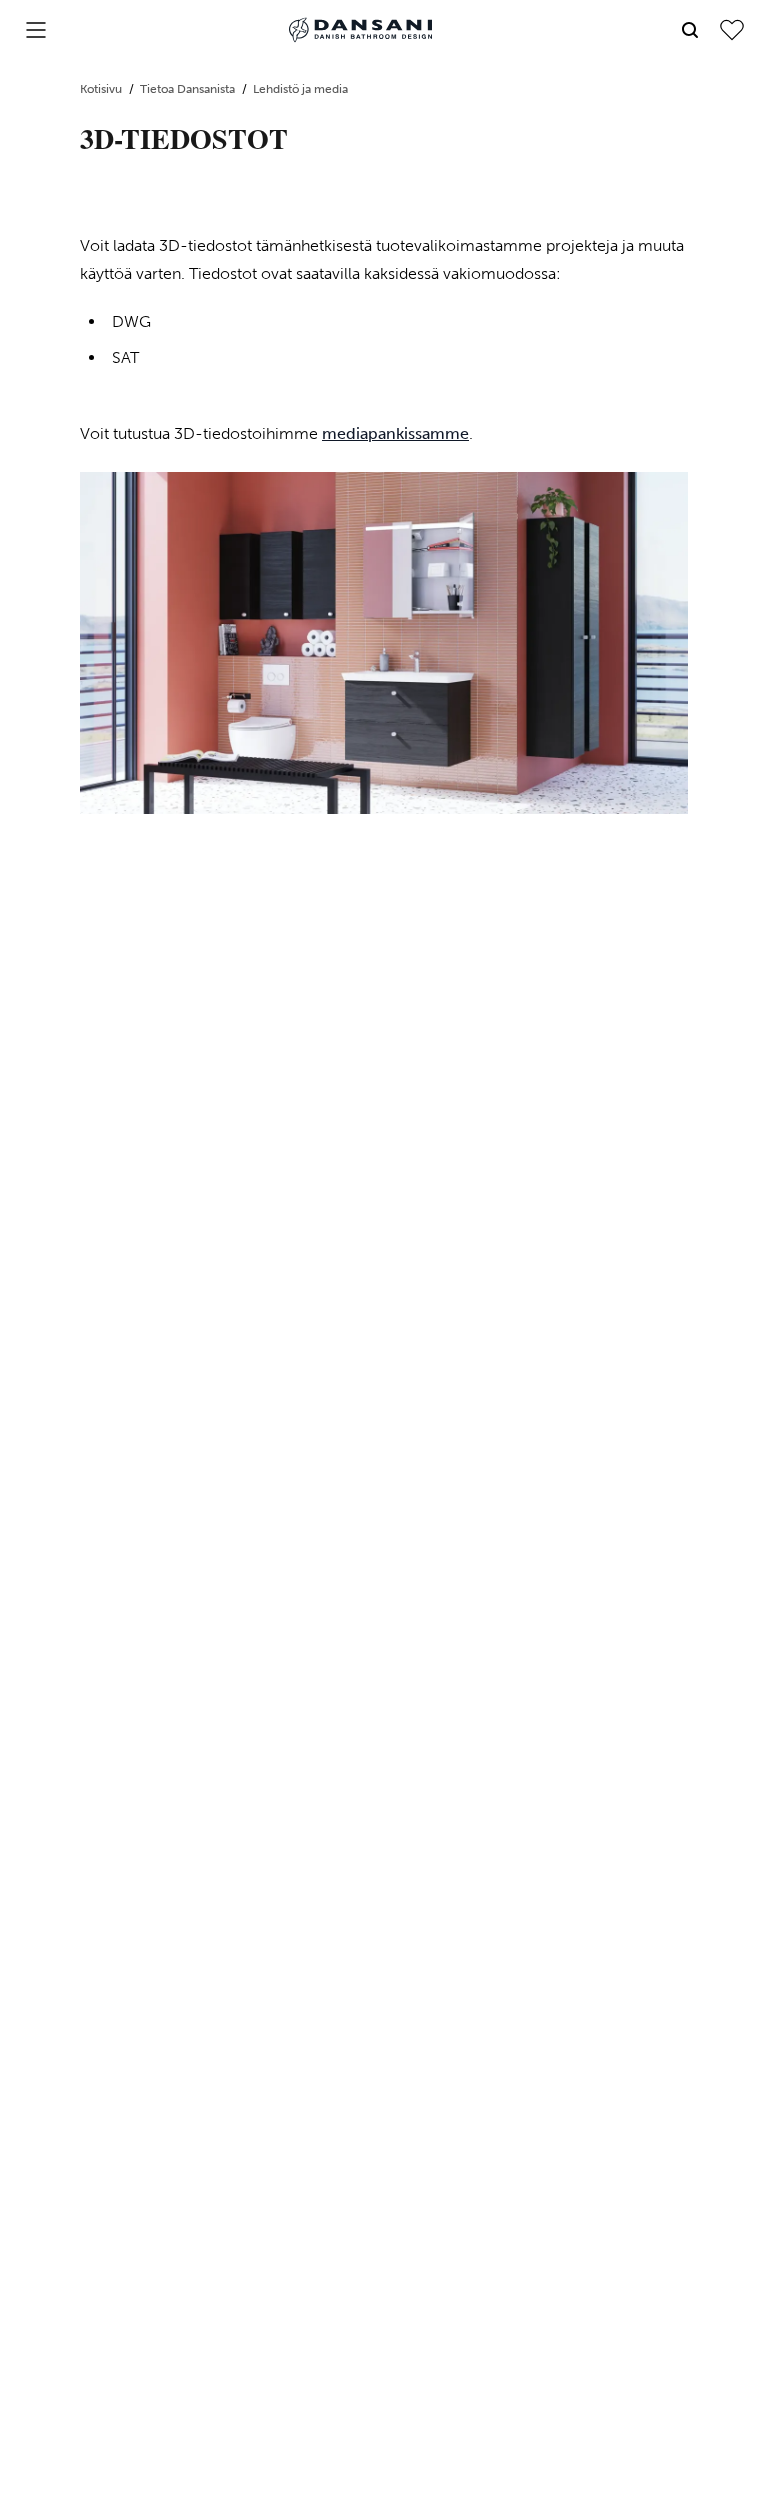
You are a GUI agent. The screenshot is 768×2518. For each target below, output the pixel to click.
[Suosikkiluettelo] (732, 30)
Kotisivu (102, 89)
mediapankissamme (395, 433)
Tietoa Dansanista (189, 89)
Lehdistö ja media (300, 89)
